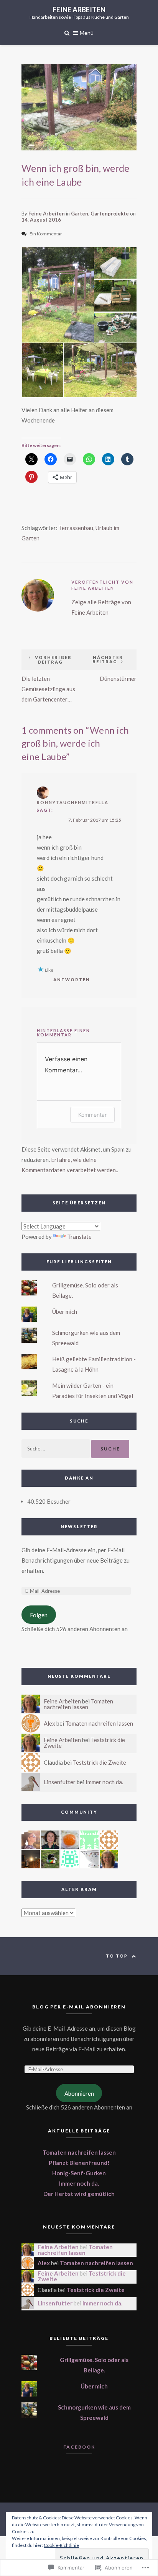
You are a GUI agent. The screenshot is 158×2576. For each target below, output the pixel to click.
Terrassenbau (76, 528)
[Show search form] (67, 32)
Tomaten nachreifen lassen (78, 1704)
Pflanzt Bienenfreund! (79, 2163)
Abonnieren (79, 2093)
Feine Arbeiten (79, 10)
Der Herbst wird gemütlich (79, 2194)
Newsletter (79, 1526)
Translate (79, 1237)
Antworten (72, 980)
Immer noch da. (104, 1782)
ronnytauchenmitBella (73, 802)
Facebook (79, 2447)
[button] (58, 295)
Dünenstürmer (114, 668)
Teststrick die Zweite (100, 1762)
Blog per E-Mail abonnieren (79, 2007)
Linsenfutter (60, 1782)
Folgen (39, 1615)
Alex (49, 1723)
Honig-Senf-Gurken (79, 2173)
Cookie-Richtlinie (61, 2545)
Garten (80, 214)
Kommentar (92, 1115)
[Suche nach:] (56, 1448)
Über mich (65, 1312)
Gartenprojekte (110, 214)
